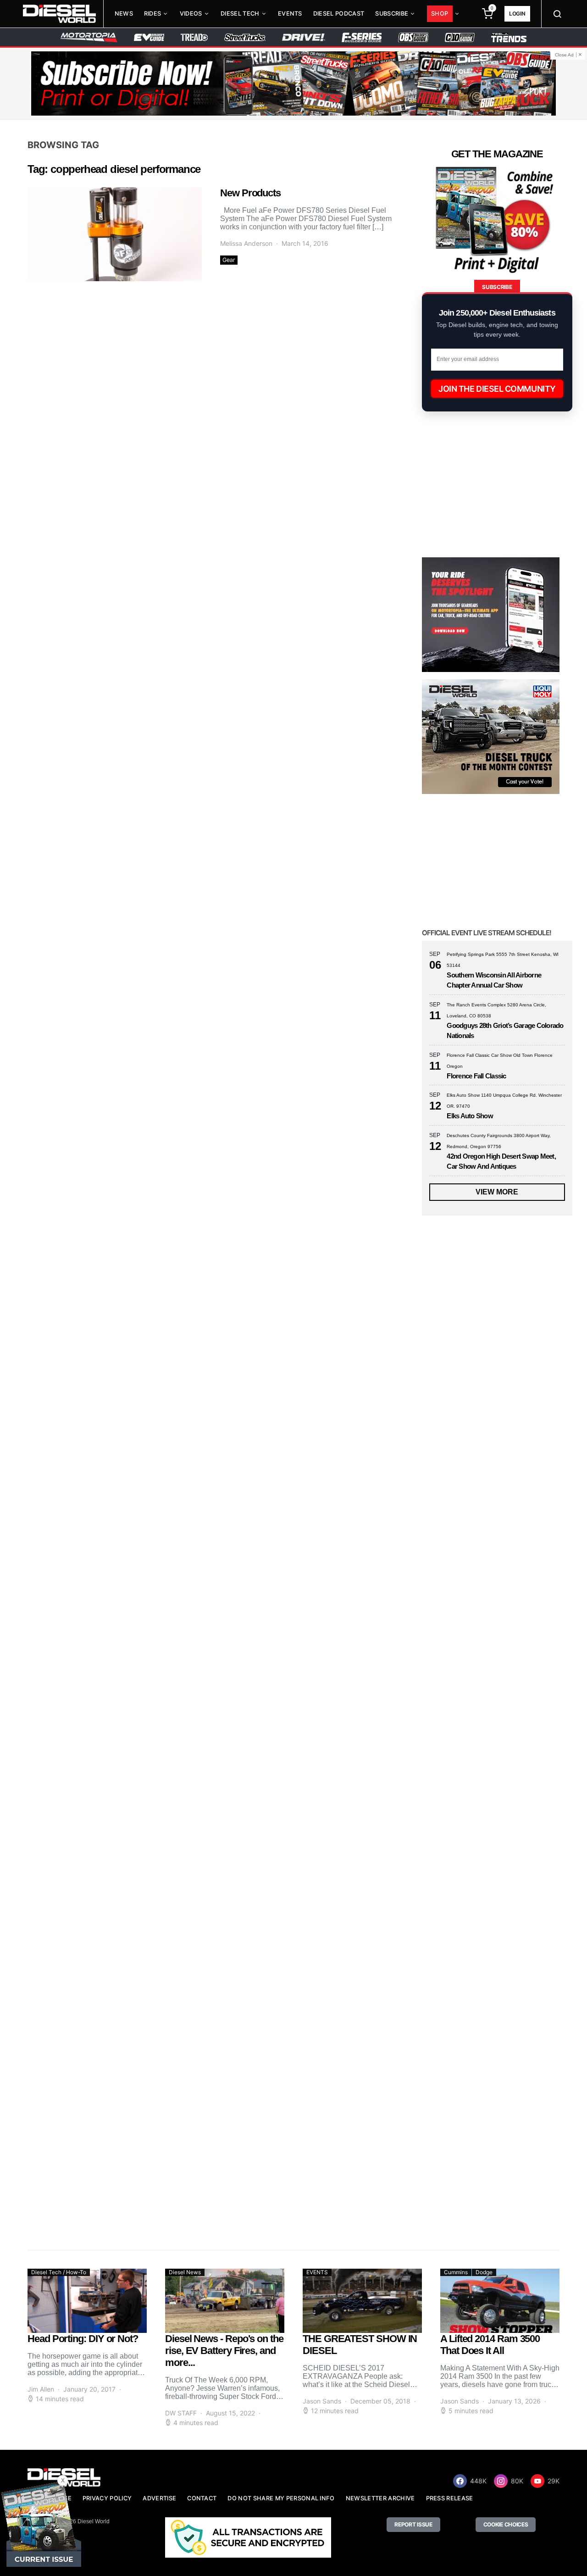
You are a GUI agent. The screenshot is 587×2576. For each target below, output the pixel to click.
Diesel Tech (240, 14)
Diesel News (185, 2272)
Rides (153, 14)
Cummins (456, 2272)
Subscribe (392, 14)
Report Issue (413, 2524)
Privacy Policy (107, 2498)
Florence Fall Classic (476, 1076)
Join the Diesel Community (497, 389)
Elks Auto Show (470, 1116)
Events (290, 14)
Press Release (450, 2498)
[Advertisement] (491, 2156)
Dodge (484, 2272)
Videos (191, 14)
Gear (229, 260)
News (124, 14)
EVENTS (317, 2272)
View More (497, 1192)
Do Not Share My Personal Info (281, 2498)
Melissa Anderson (246, 243)
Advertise (159, 2498)
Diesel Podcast (339, 14)
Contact (202, 2498)
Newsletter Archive (380, 2498)
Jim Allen (41, 2389)
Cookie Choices (506, 2524)
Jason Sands (322, 2401)
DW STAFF (181, 2413)
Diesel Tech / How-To (59, 2272)
